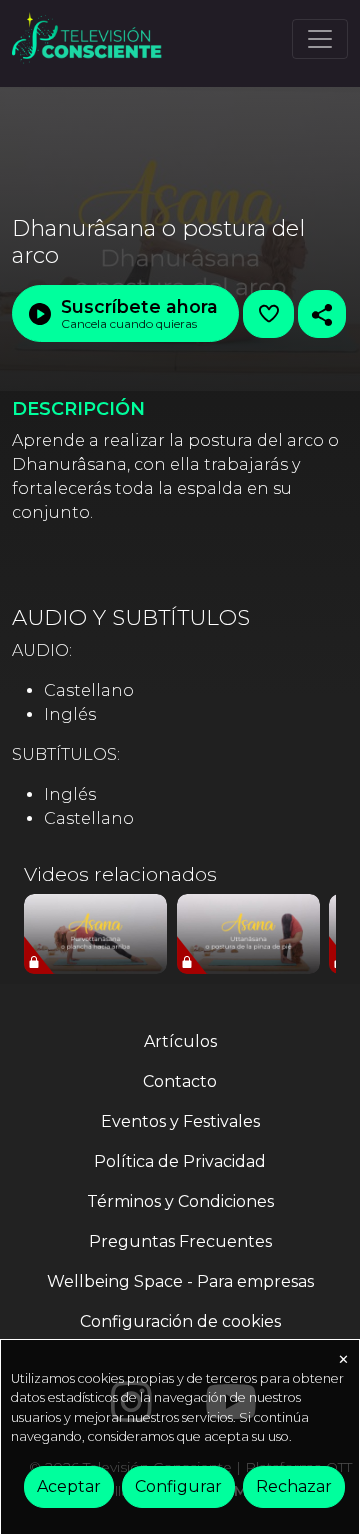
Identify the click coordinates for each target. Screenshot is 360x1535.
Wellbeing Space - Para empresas (180, 1281)
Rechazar (294, 1486)
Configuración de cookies (180, 1321)
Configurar (178, 1486)
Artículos (180, 1041)
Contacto (180, 1081)
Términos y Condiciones (180, 1201)
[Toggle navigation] (320, 39)
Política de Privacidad (180, 1161)
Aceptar (69, 1486)
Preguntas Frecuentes (180, 1241)
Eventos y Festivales (180, 1121)
